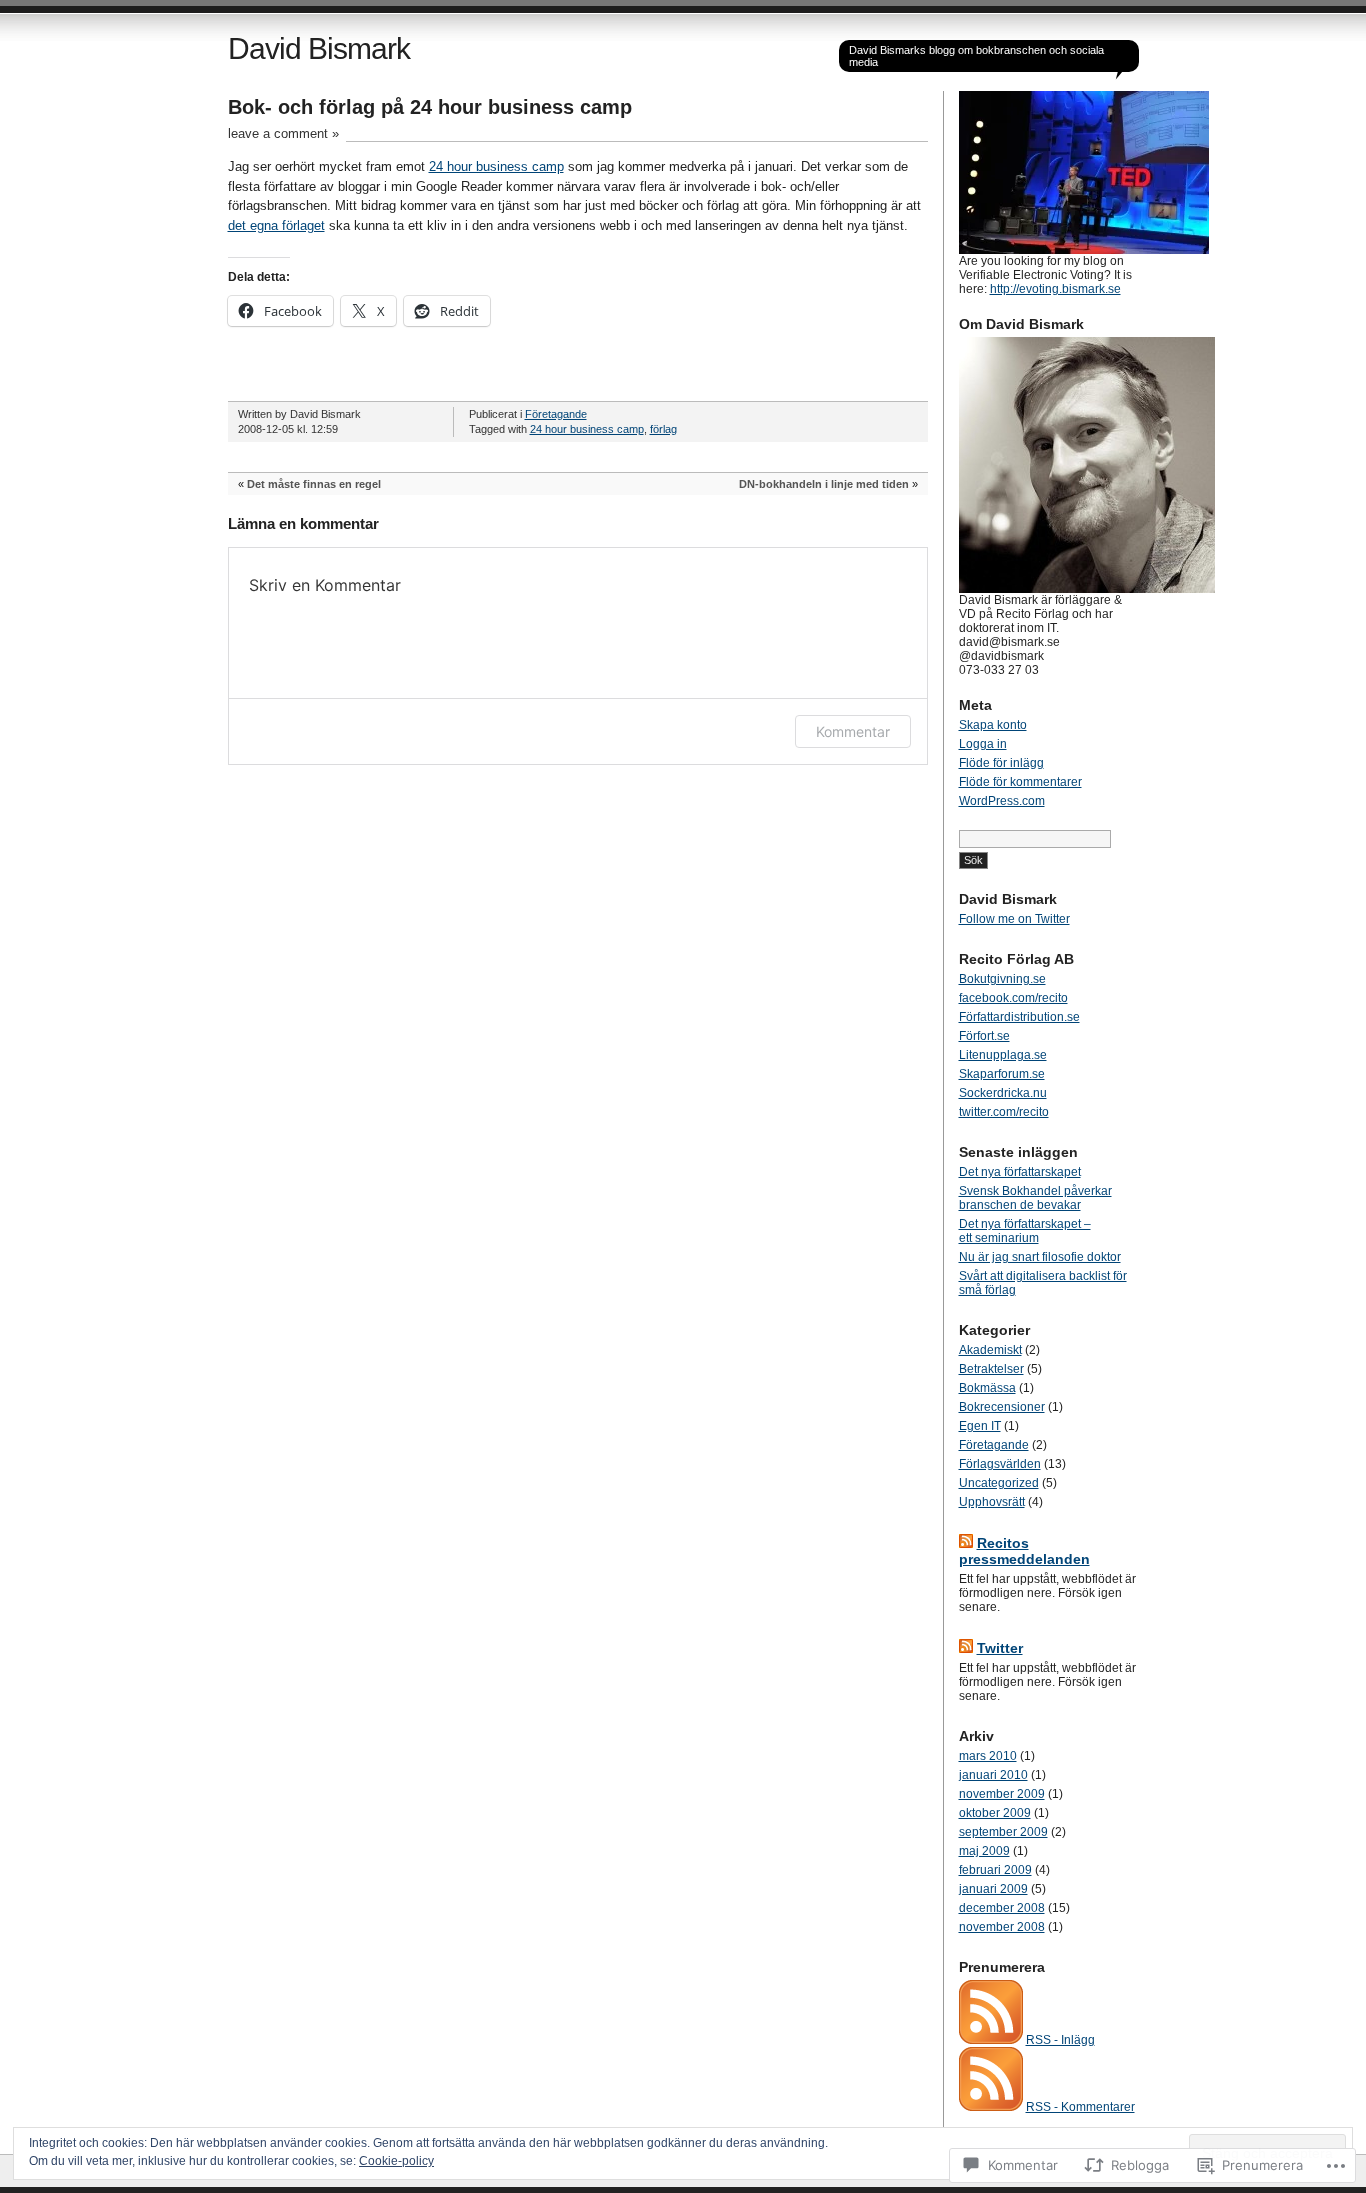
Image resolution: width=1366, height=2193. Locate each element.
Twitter (1000, 1648)
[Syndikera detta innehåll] (966, 1543)
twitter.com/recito (1004, 1112)
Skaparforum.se (1002, 1074)
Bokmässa (987, 1388)
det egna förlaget (276, 225)
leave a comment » (283, 133)
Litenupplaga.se (1003, 1055)
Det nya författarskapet (1020, 1172)
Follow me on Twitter (1014, 919)
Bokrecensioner (1002, 1407)
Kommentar (853, 731)
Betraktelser (991, 1369)
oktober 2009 (995, 1813)
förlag (663, 429)
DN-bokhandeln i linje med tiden (824, 484)
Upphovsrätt (992, 1502)
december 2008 (1002, 1908)
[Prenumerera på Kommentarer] (991, 2107)
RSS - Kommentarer (1080, 2107)
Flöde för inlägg (1001, 763)
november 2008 (1002, 1927)
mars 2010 (988, 1756)
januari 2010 (993, 1775)
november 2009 (1002, 1794)
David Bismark (319, 48)
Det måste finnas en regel (314, 484)
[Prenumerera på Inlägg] (991, 2040)
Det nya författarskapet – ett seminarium (1025, 1231)
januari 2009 (993, 1889)
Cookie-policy (396, 2161)
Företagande (556, 414)
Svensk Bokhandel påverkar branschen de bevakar (1035, 1198)
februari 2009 (995, 1870)
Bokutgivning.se (1002, 979)
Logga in (983, 744)
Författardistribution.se (1019, 1017)
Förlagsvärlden (1000, 1464)
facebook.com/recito (1013, 998)
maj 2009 (984, 1851)
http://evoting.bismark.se (1055, 289)
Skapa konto (993, 725)
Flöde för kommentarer (1020, 782)
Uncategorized (999, 1483)
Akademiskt (990, 1350)
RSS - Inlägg (1060, 2040)
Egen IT (980, 1426)
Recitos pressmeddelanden (1024, 1551)
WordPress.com (1002, 801)
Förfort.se (984, 1036)
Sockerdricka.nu (1003, 1093)
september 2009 (1003, 1832)
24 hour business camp (496, 166)
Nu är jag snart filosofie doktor (1040, 1257)
